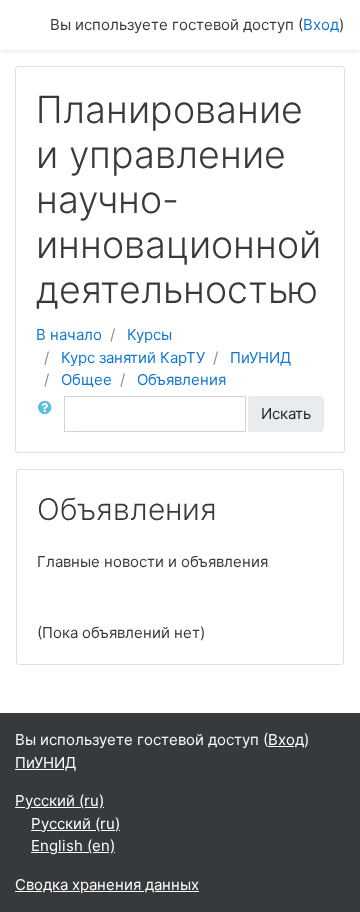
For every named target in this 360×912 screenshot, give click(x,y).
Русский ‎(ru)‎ (59, 800)
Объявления (181, 379)
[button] (49, 414)
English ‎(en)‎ (73, 845)
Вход (321, 24)
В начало (69, 334)
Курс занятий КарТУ (133, 357)
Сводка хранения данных (107, 884)
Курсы (149, 334)
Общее (86, 379)
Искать (286, 413)
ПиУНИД (260, 357)
